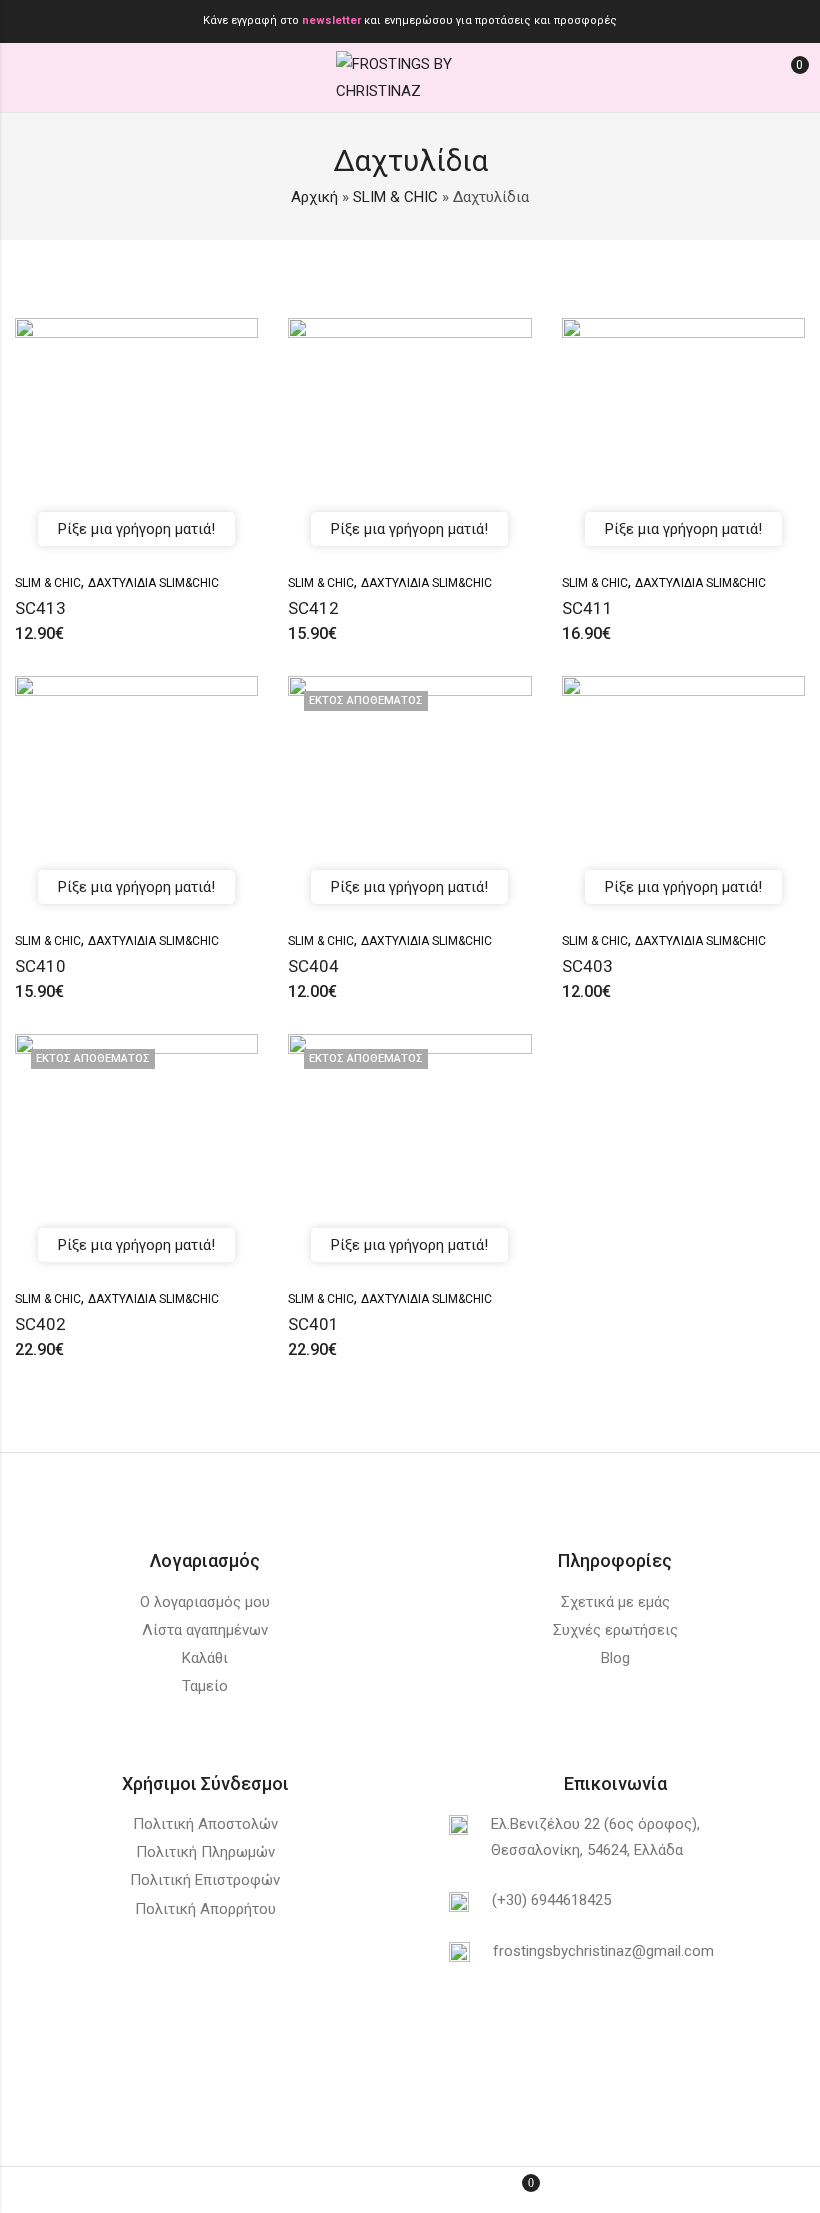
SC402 (40, 1324)
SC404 (313, 966)
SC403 (587, 966)
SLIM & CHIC (395, 197)
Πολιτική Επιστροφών (205, 1880)
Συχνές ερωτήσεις (615, 1630)
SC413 (40, 608)
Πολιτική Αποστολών (205, 1824)
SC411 (587, 608)
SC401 (313, 1324)
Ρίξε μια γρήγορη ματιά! (136, 529)
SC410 (40, 966)
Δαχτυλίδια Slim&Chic (153, 583)
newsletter (333, 20)
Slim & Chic (48, 583)
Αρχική (314, 197)
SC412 (313, 608)
